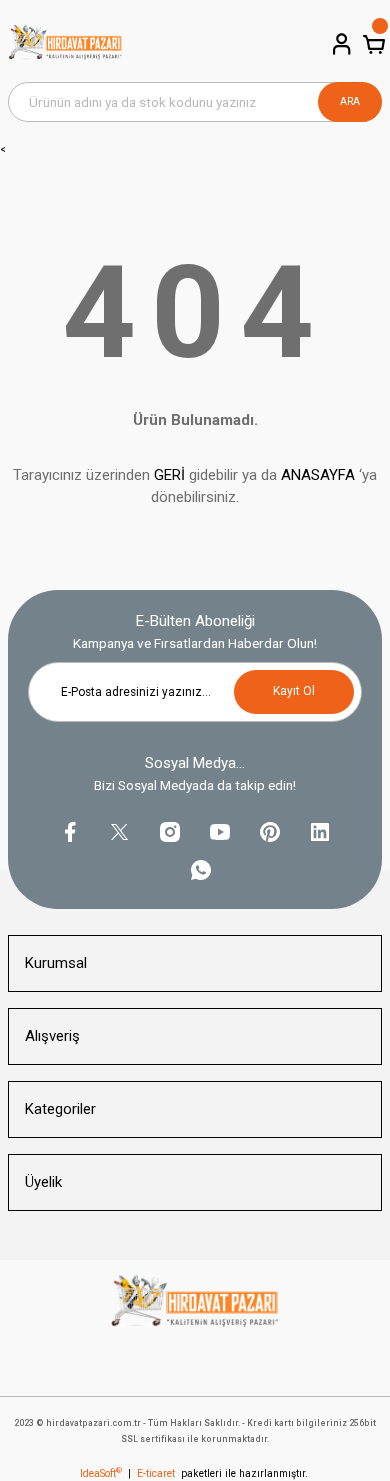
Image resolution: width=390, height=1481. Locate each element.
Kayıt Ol (294, 691)
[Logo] (65, 45)
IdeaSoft (101, 1473)
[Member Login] (340, 44)
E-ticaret (156, 1473)
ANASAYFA (318, 475)
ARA (350, 101)
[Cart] (372, 44)
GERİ (169, 475)
